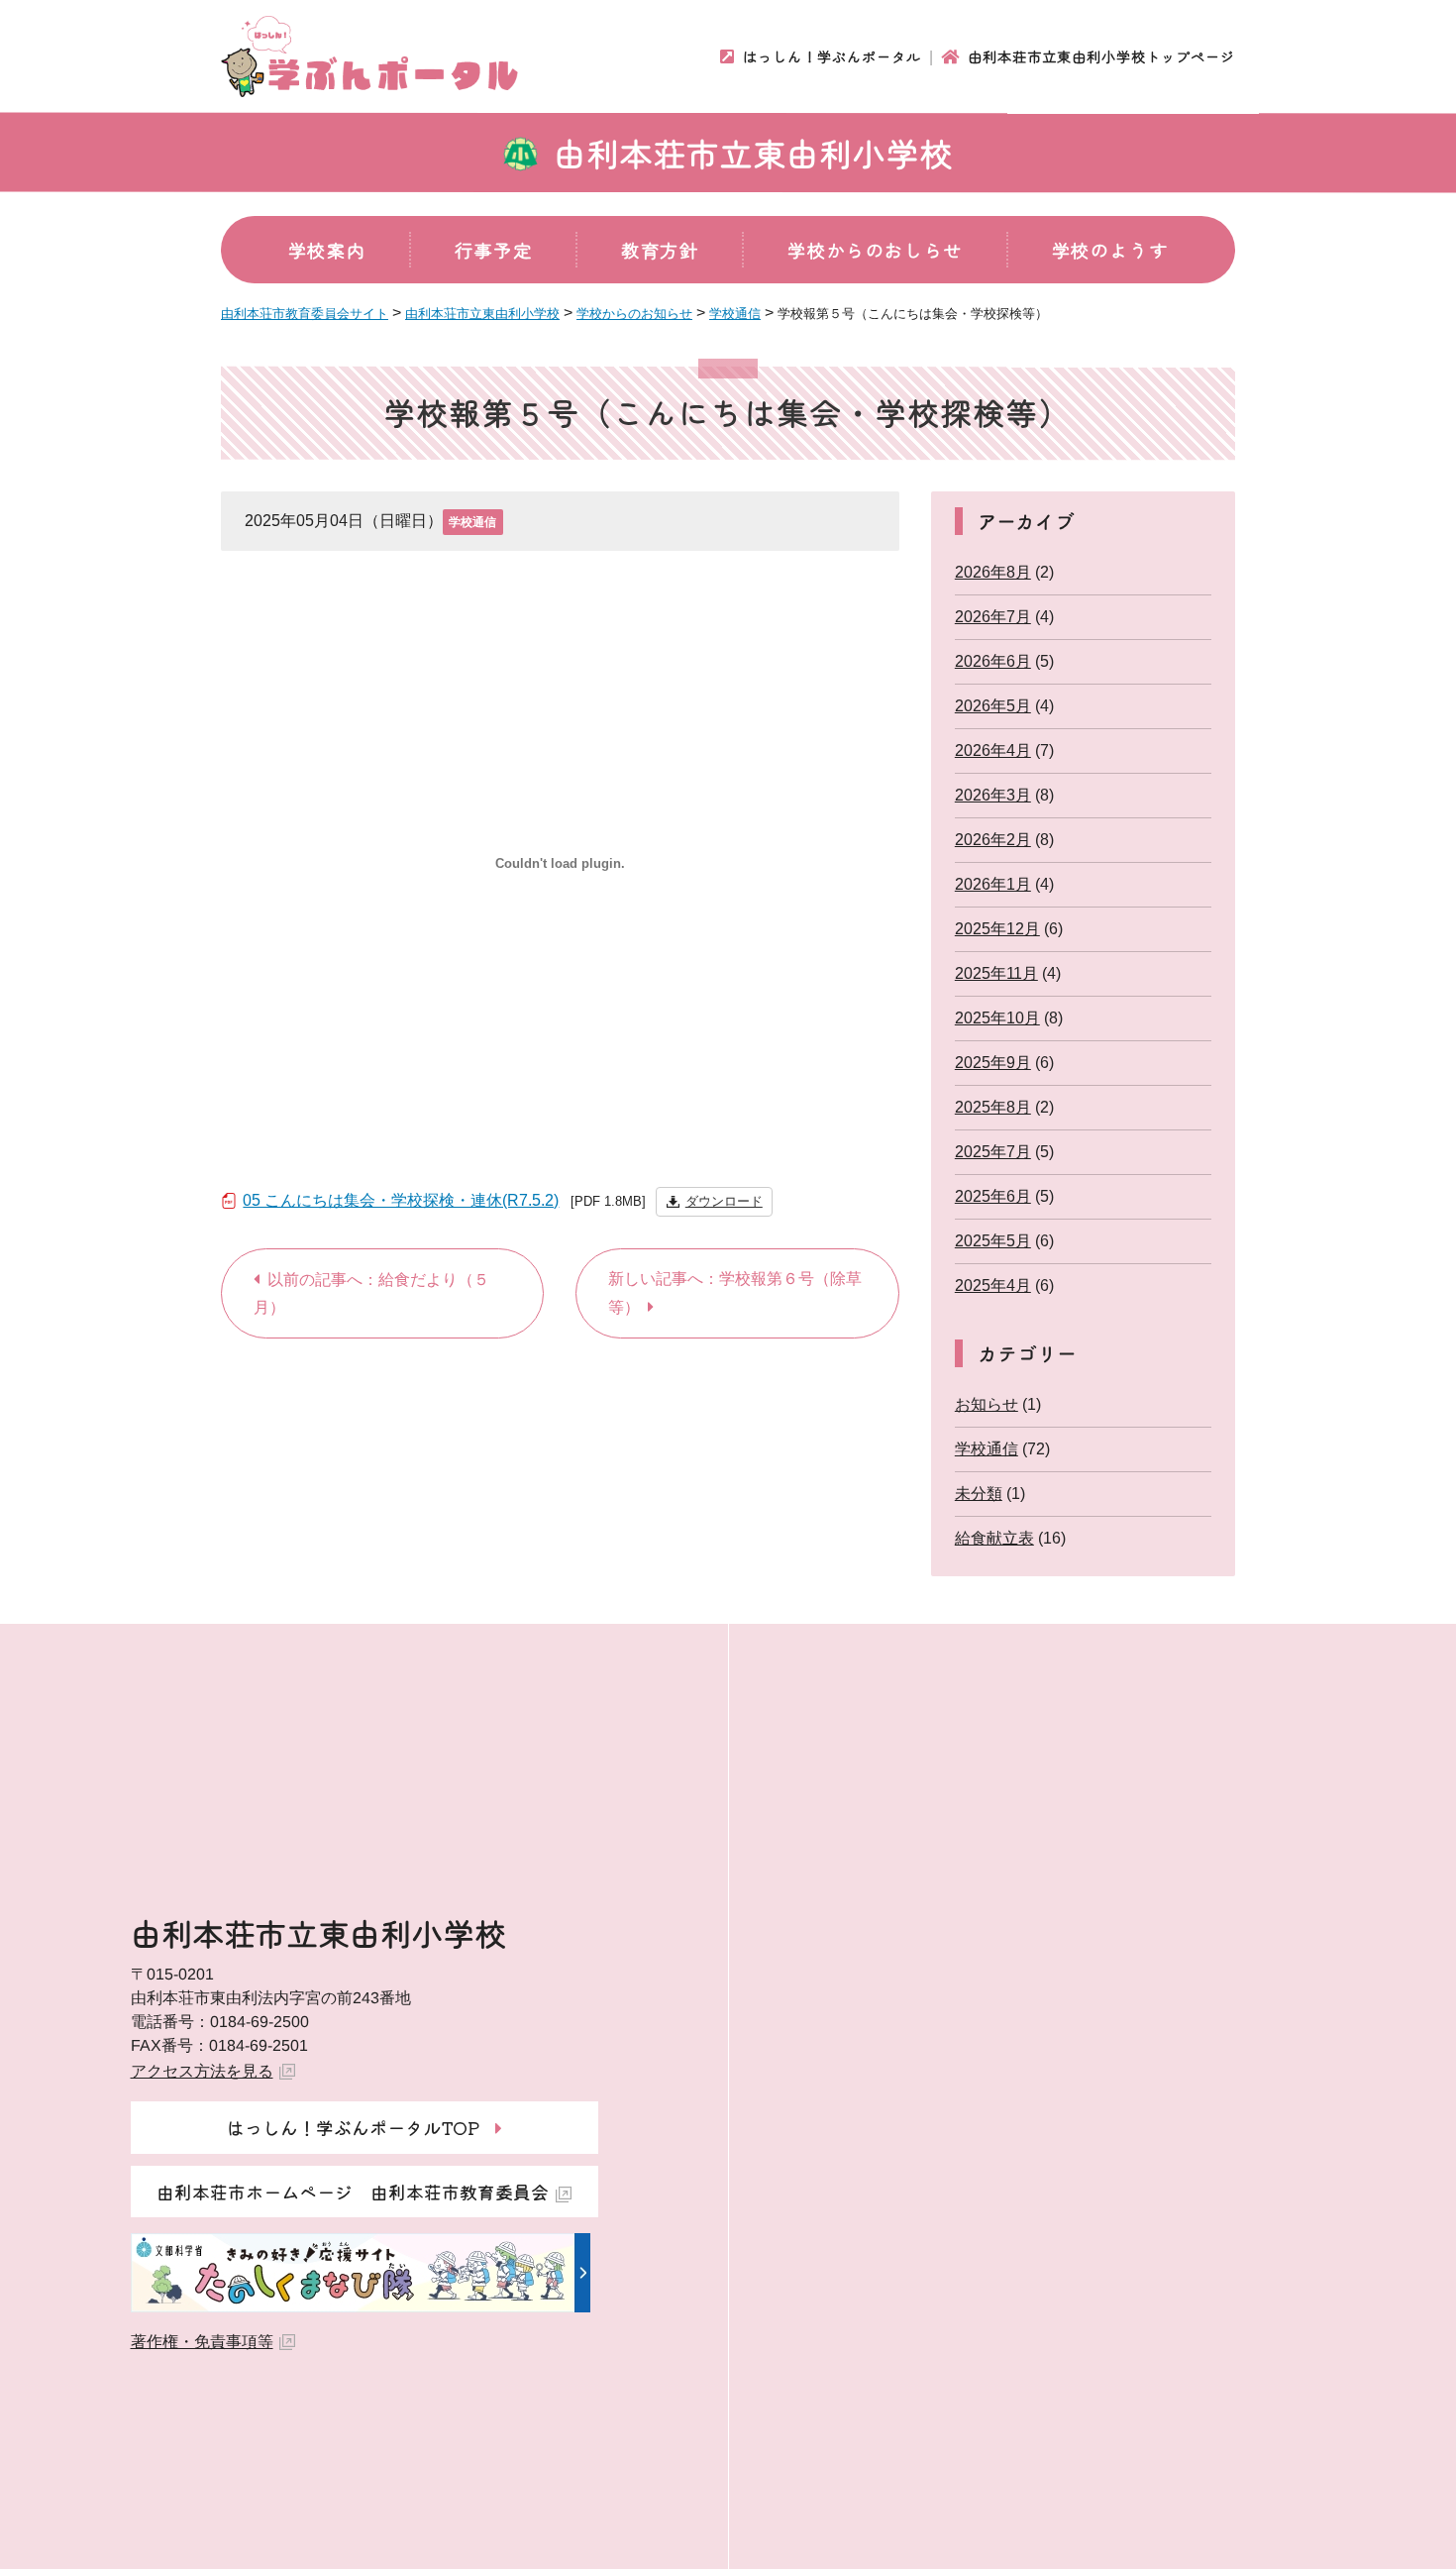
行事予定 (493, 250)
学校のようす (1110, 250)
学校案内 (327, 250)
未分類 (979, 1494)
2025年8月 (993, 1107)
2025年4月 (993, 1285)
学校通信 (472, 522)
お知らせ (987, 1404)
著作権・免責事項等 (202, 2342)
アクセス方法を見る (202, 2071)
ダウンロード (724, 1201)
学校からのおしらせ (875, 250)
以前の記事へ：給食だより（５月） (371, 1293)
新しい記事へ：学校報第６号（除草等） (735, 1293)
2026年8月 (993, 572)
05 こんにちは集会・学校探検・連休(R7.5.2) (401, 1200)
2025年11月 (996, 973)
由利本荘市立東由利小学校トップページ (1101, 56)
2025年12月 (997, 929)
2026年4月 (993, 750)
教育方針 (660, 250)
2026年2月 (993, 840)
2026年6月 (993, 661)
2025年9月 (993, 1063)
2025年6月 (993, 1196)
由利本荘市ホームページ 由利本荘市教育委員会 (353, 2192)
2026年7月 (993, 617)
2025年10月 (997, 1018)
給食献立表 (994, 1538)
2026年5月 (993, 706)
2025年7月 (993, 1152)
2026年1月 (993, 884)
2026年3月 (993, 795)
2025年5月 (993, 1241)
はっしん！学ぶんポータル (832, 56)
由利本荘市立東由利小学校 (753, 153)
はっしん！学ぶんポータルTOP (353, 2127)
